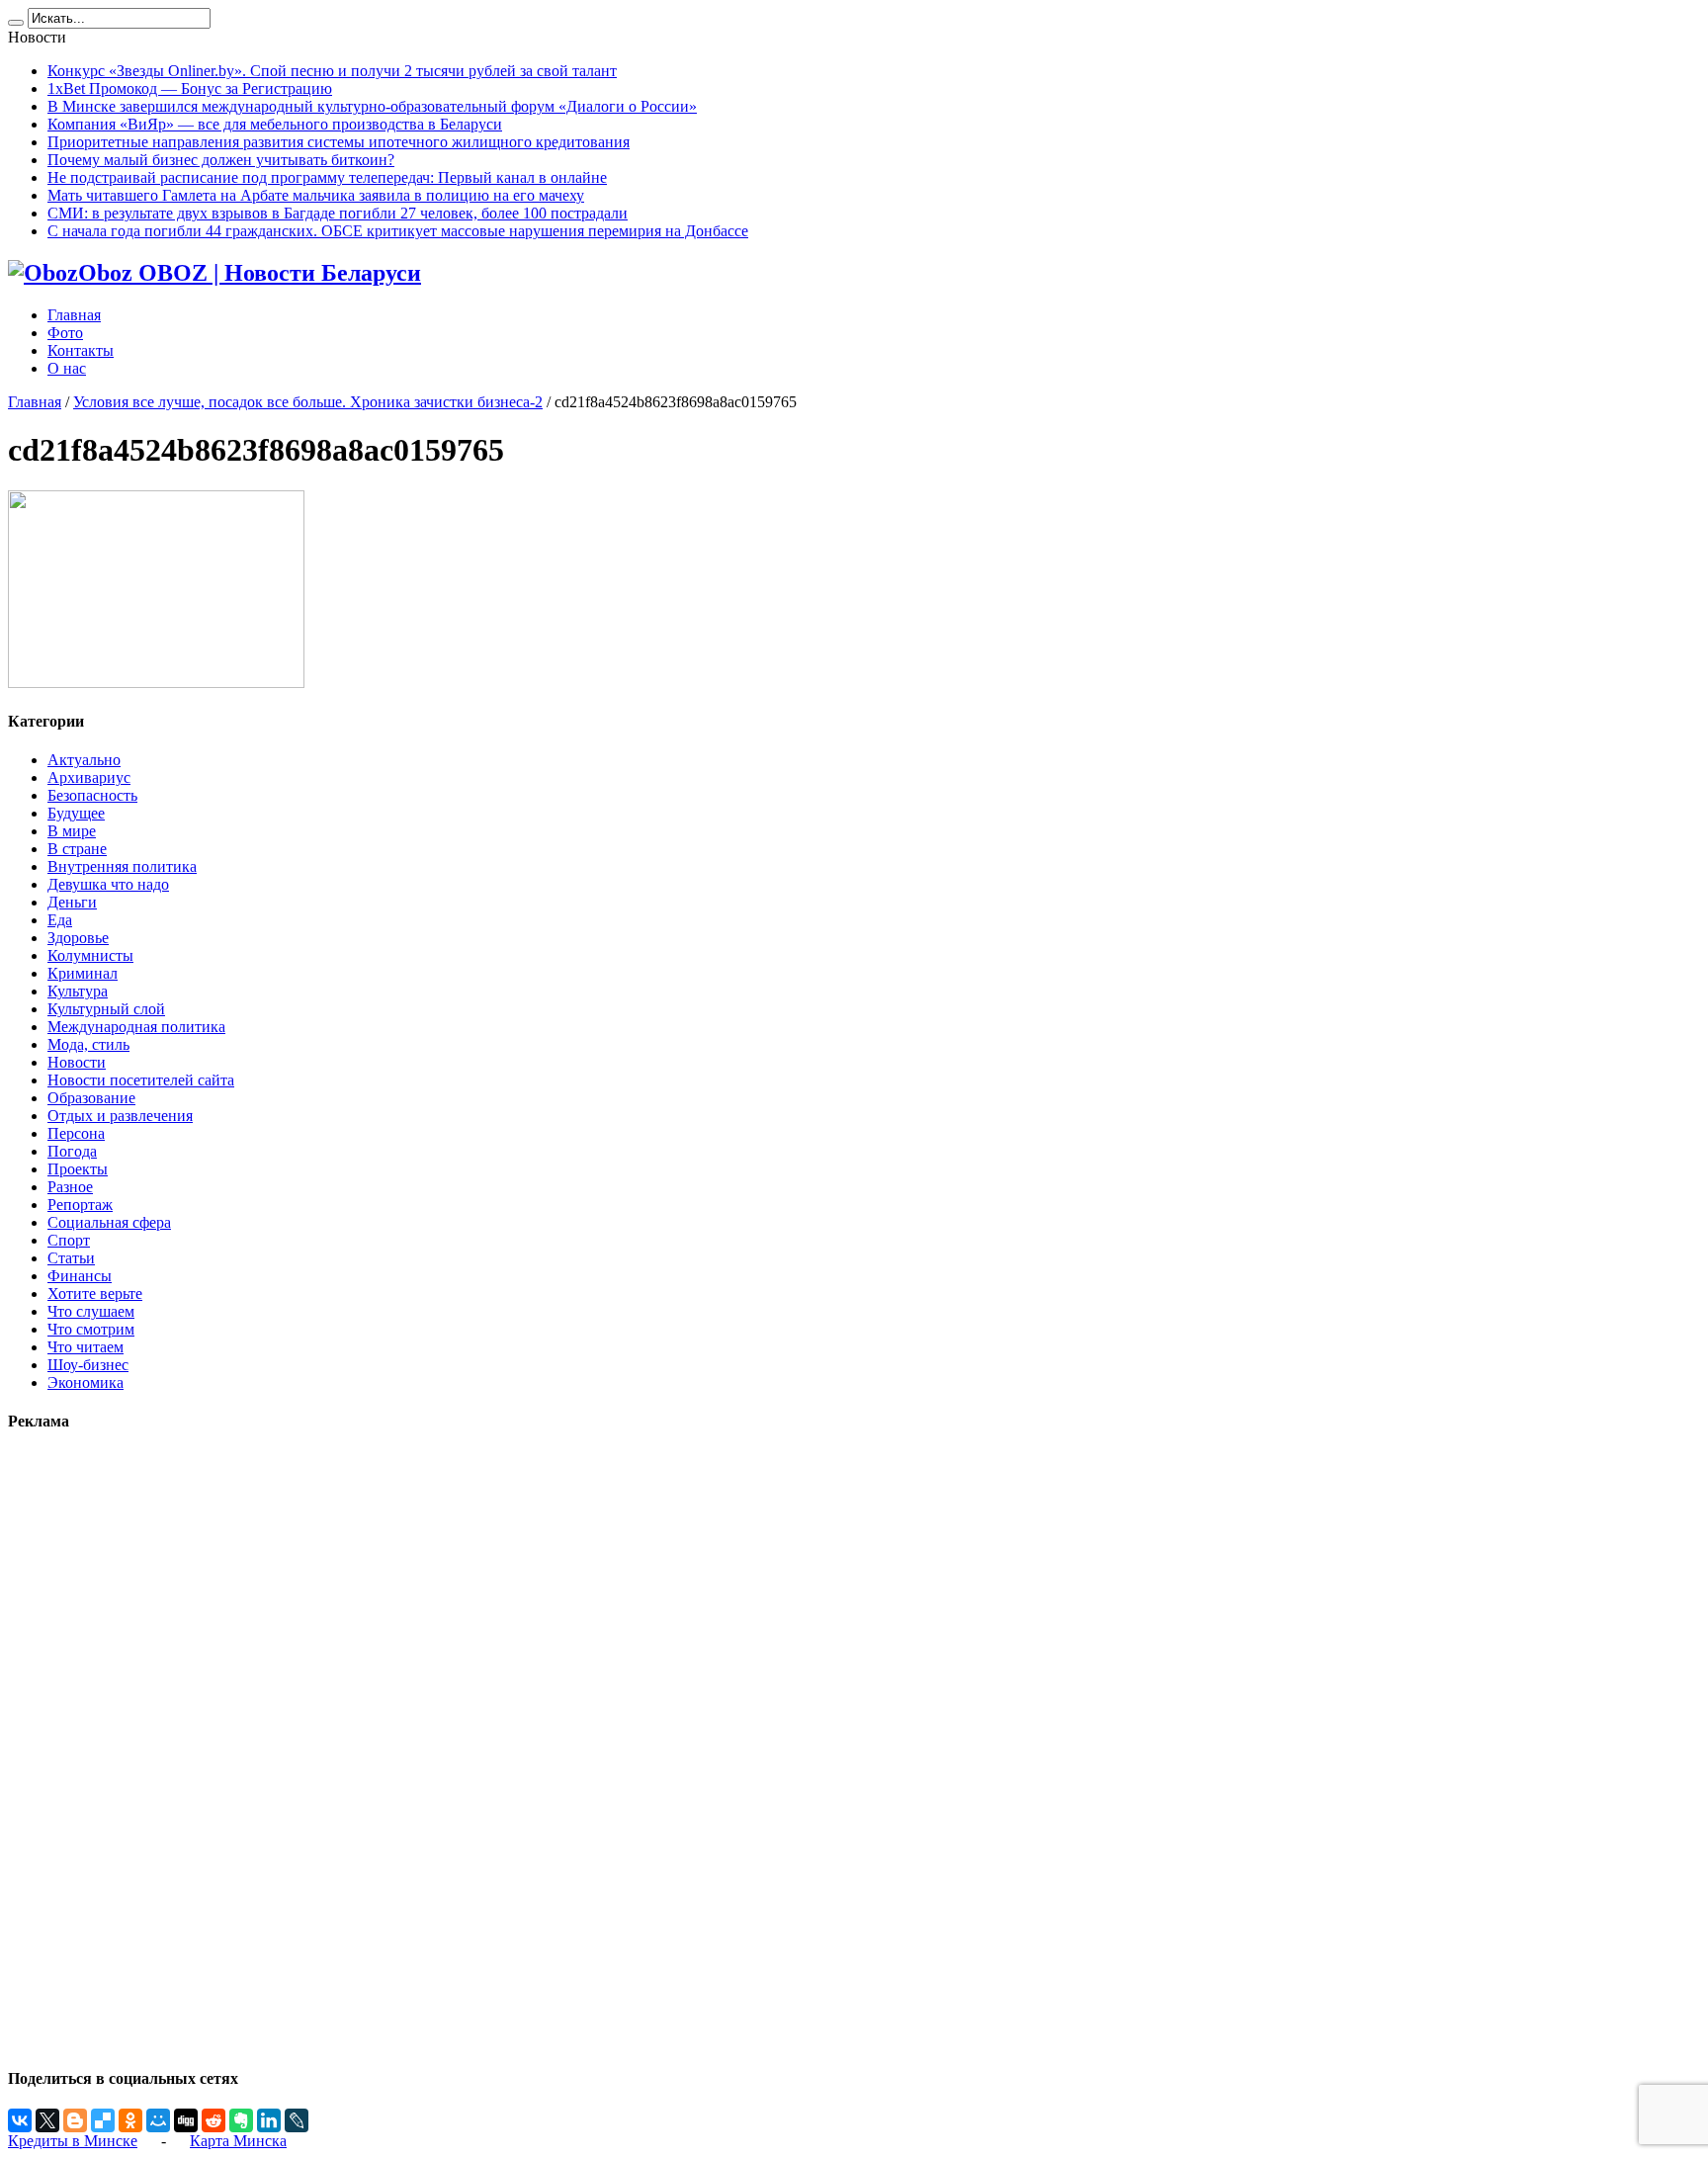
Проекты (78, 1169)
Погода (72, 1151)
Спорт (69, 1240)
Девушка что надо (108, 884)
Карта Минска (238, 2141)
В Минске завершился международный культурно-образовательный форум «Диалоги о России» (372, 106)
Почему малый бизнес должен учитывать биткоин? (221, 160)
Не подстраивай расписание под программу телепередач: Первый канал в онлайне (327, 177)
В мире (72, 831)
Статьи (71, 1258)
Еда (60, 920)
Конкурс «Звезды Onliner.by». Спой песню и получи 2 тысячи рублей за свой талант (332, 71)
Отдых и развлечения (120, 1116)
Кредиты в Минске (73, 2141)
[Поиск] (16, 23)
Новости (77, 1062)
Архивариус (89, 777)
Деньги (72, 902)
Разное (70, 1187)
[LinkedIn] (269, 2120)
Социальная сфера (109, 1222)
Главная (74, 315)
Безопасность (92, 795)
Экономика (85, 1382)
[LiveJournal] (297, 2120)
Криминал (83, 973)
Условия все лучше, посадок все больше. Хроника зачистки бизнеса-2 (308, 402)
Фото (65, 333)
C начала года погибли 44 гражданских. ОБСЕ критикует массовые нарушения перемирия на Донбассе (398, 231)
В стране (77, 849)
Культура (78, 991)
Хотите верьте (95, 1294)
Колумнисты (90, 955)
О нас (67, 368)
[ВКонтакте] (20, 2120)
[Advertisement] (67, 1749)
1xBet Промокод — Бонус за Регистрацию (190, 88)
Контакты (81, 350)
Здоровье (78, 938)
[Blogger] (75, 2120)
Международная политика (136, 1027)
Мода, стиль (88, 1044)
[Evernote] (241, 2120)
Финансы (80, 1276)
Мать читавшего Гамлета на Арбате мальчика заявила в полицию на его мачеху (316, 195)
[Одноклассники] (130, 2120)
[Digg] (186, 2120)
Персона (76, 1133)
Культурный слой (106, 1009)
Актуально (84, 760)
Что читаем (85, 1347)
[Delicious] (103, 2120)
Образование (91, 1098)
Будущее (76, 813)
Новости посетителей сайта (141, 1080)
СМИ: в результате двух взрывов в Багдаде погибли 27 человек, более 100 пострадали (338, 213)
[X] (47, 2120)
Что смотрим (91, 1329)
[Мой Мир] (158, 2120)
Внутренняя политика (122, 866)
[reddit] (213, 2120)
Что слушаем (91, 1311)
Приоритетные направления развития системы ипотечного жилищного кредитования (339, 142)
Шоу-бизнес (88, 1365)
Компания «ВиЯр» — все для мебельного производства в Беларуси (275, 124)
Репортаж (80, 1205)
